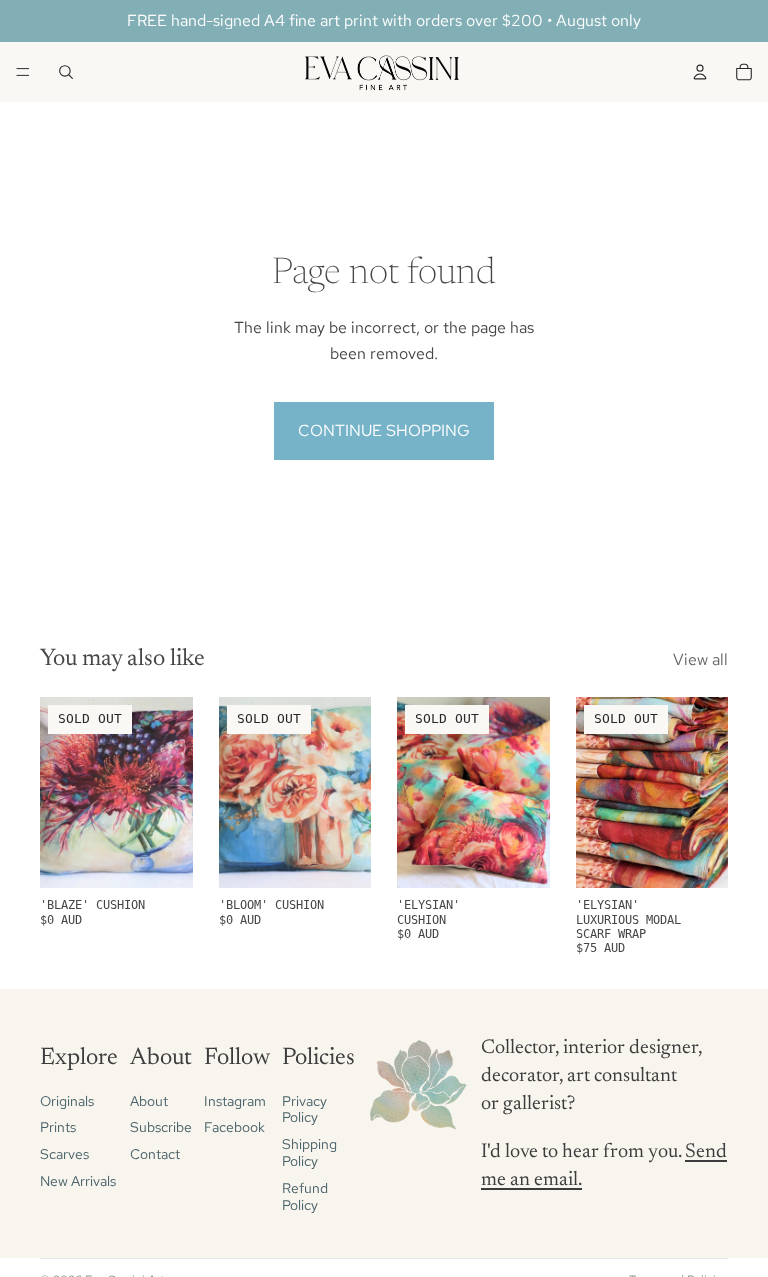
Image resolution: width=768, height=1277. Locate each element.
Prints (58, 1128)
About (149, 1101)
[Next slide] (706, 793)
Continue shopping (384, 430)
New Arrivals (78, 1181)
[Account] (700, 72)
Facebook (234, 1128)
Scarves (64, 1155)
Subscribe (161, 1128)
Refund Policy (305, 1196)
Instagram (235, 1101)
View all (700, 659)
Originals (67, 1101)
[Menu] (23, 72)
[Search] (66, 72)
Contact (155, 1155)
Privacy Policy (304, 1109)
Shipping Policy (309, 1153)
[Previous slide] (598, 793)
